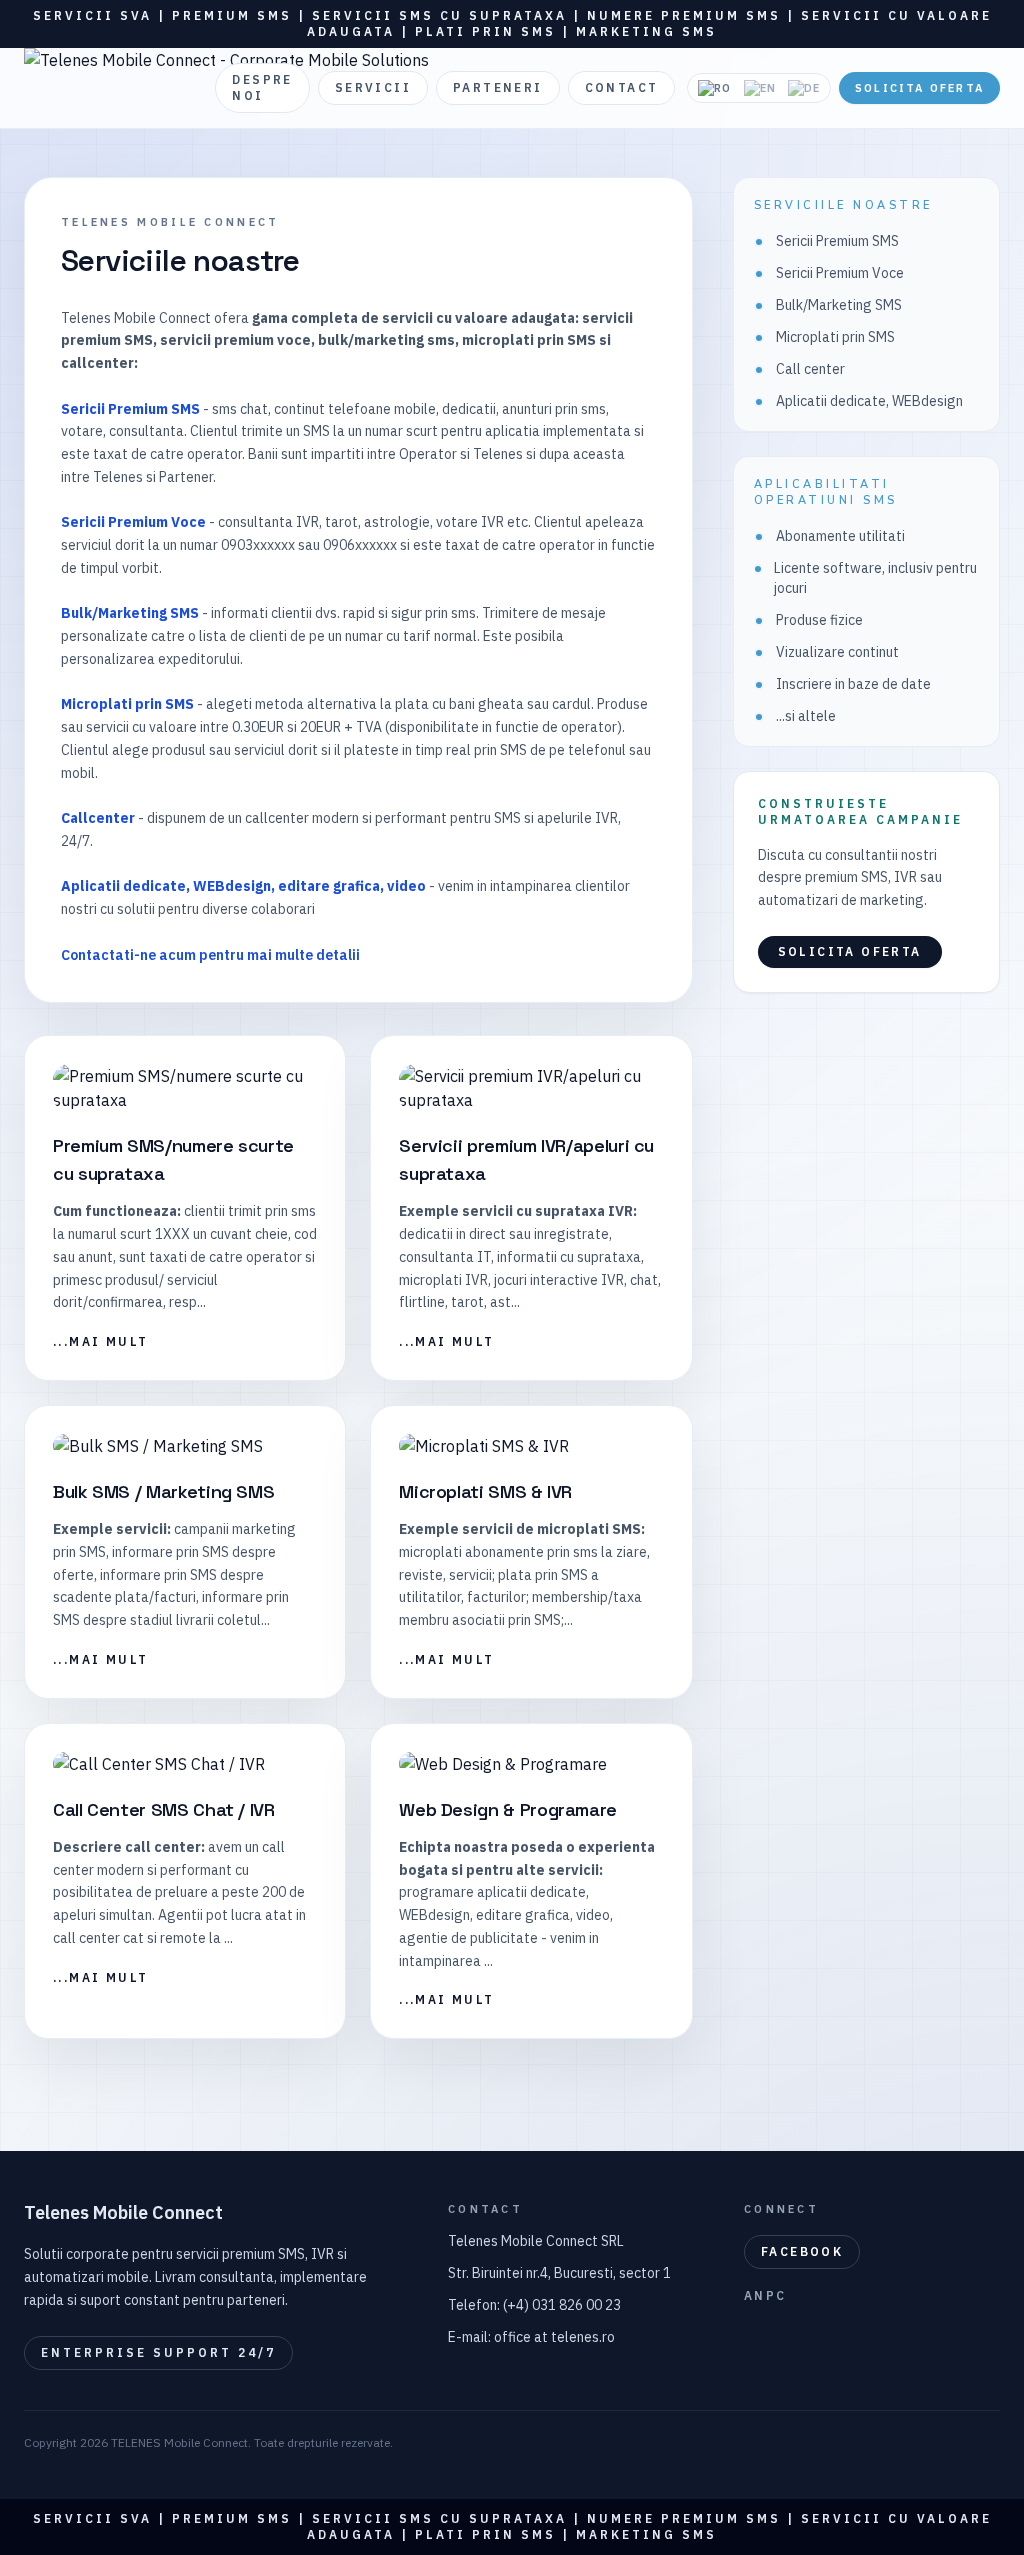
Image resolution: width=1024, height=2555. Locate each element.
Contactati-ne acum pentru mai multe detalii (210, 955)
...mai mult (100, 1341)
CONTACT (622, 87)
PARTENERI (498, 87)
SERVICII (373, 87)
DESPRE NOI (262, 87)
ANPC (765, 2295)
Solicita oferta (919, 88)
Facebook (802, 2251)
